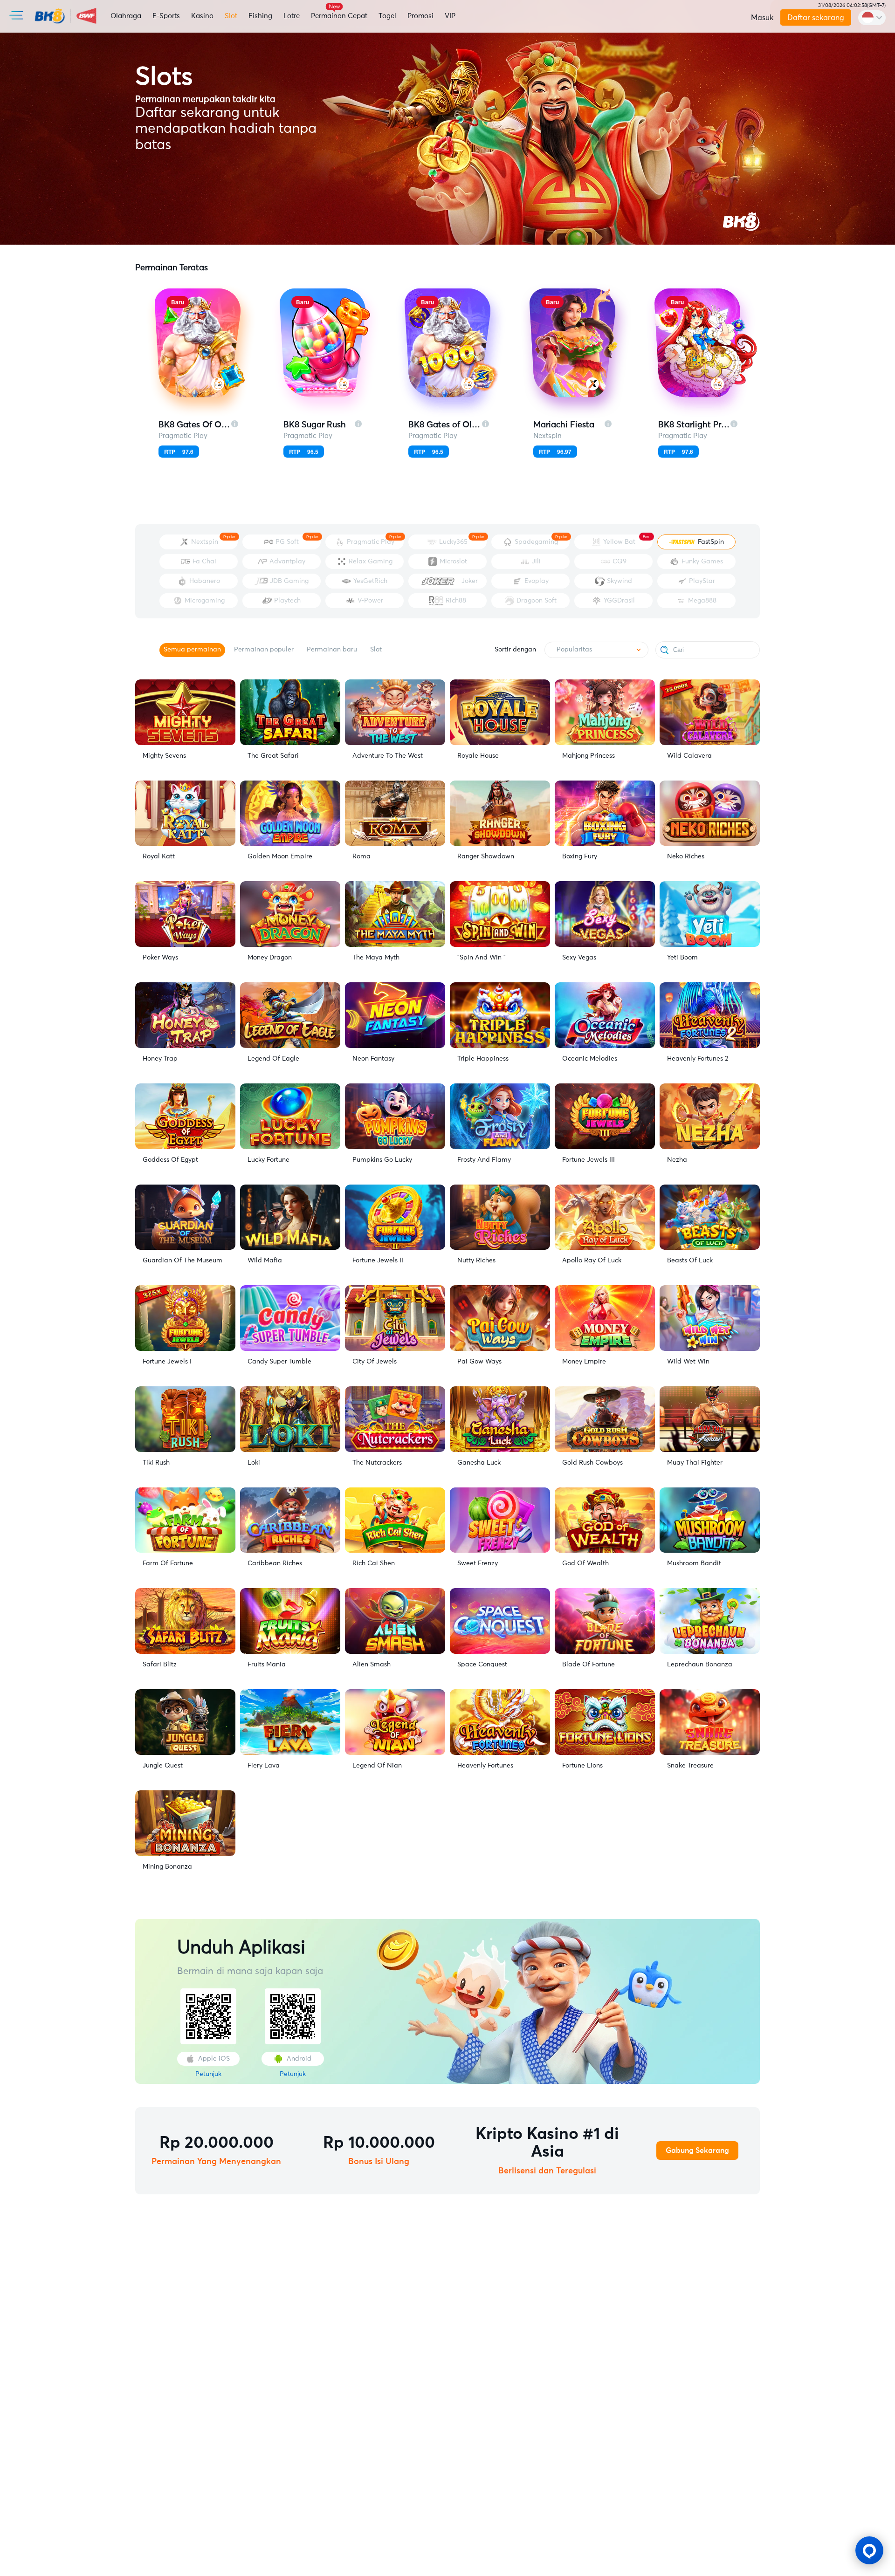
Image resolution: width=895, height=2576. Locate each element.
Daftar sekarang (815, 18)
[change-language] (872, 18)
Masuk (762, 18)
